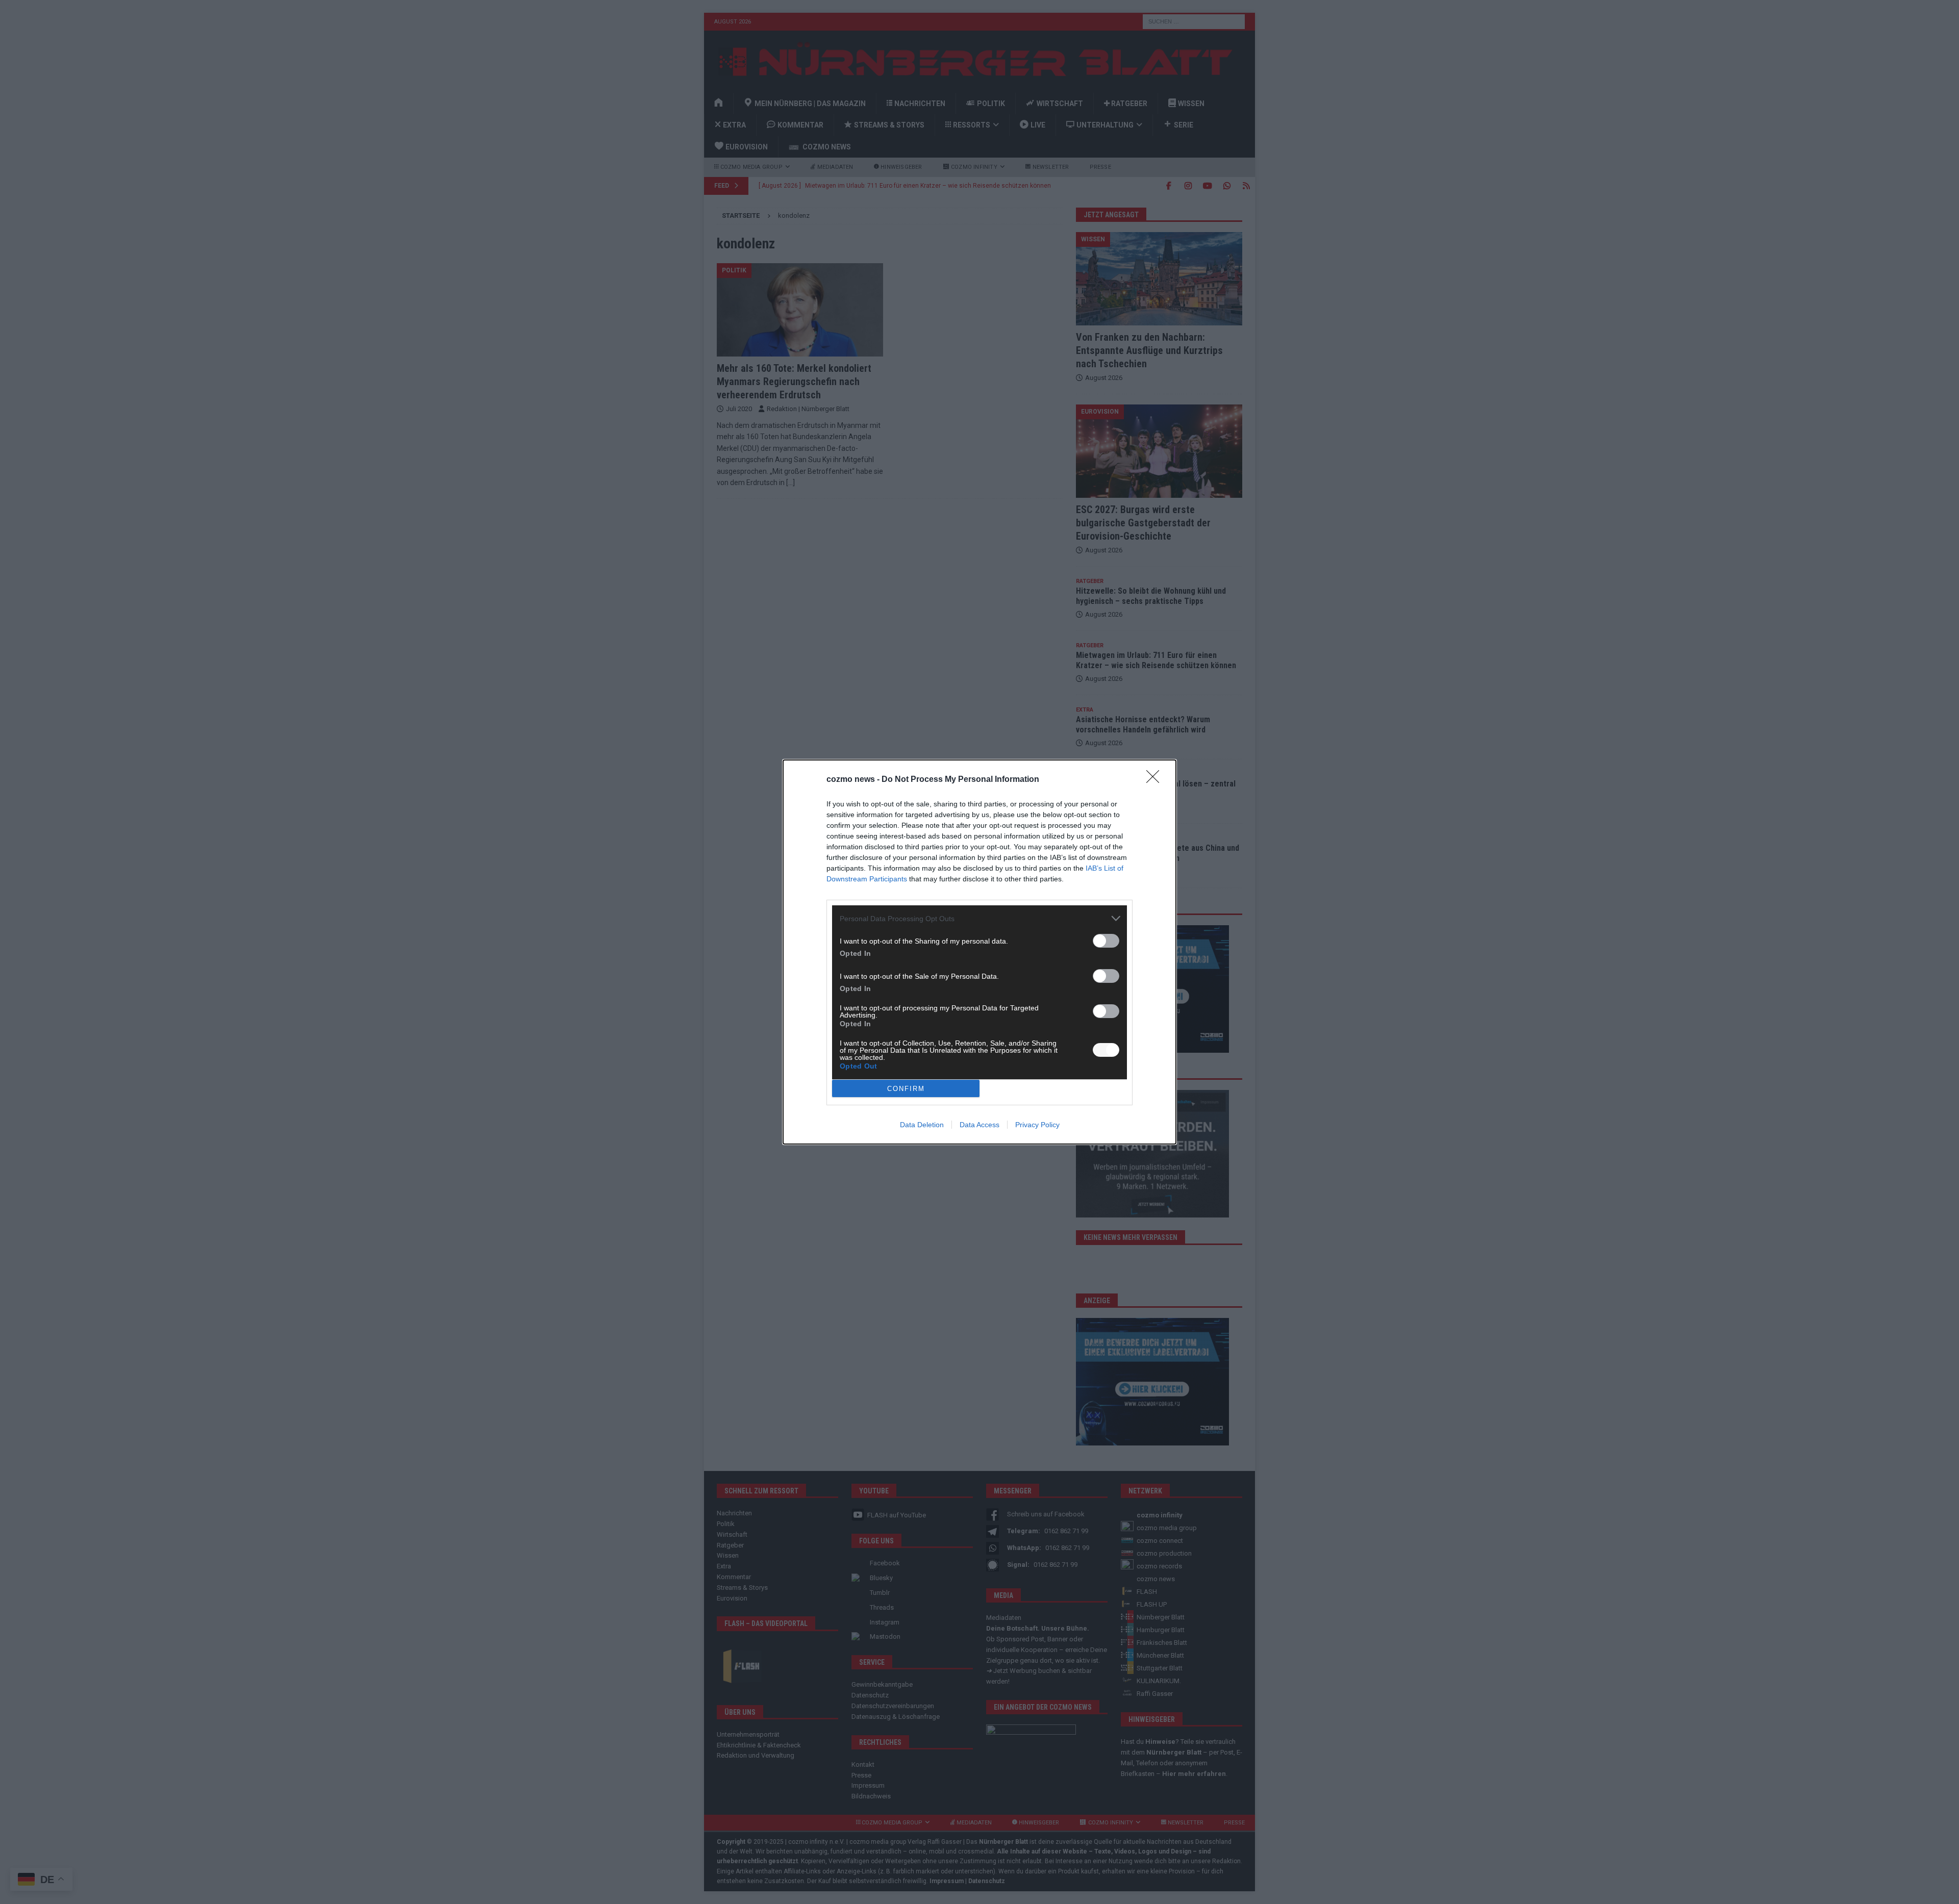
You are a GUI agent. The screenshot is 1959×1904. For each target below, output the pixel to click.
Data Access (979, 1125)
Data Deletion (922, 1125)
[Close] (1156, 780)
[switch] (1106, 941)
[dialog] (979, 952)
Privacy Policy (1037, 1125)
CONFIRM (906, 1089)
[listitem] (979, 918)
